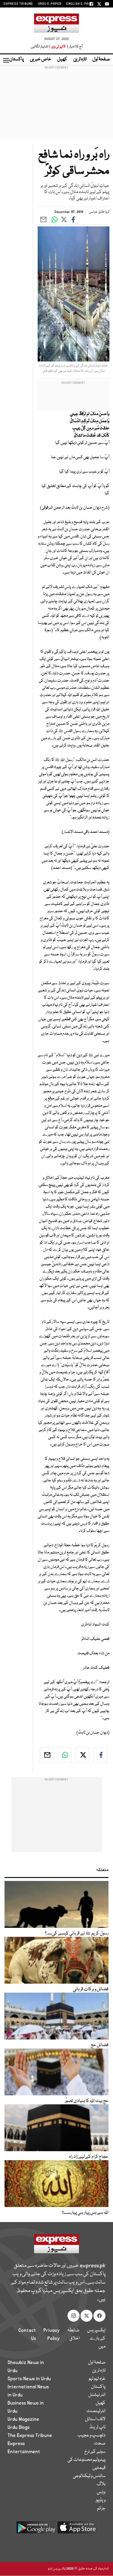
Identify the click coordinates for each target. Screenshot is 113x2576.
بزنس (101, 2492)
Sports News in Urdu (29, 2379)
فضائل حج (100, 2045)
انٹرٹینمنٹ (96, 2411)
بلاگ (101, 2484)
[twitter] (83, 1755)
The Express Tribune (30, 2435)
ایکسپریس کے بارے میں (96, 2339)
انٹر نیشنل (97, 2395)
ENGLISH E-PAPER (81, 4)
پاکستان (17, 59)
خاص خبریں (41, 59)
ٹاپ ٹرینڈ (97, 2427)
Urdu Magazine (23, 2419)
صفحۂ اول (101, 59)
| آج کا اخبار (74, 47)
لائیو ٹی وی (58, 47)
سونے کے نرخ (95, 2452)
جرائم (101, 2508)
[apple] (77, 2530)
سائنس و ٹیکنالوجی (89, 2476)
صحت (100, 2444)
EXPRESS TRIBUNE (18, 4)
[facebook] (100, 1755)
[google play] (36, 2530)
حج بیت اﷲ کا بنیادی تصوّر (87, 2101)
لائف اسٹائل (95, 2419)
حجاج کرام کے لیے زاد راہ (89, 2157)
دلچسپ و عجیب (91, 2435)
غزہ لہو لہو (97, 2379)
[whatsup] (64, 1755)
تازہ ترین (80, 59)
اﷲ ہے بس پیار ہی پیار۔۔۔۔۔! (85, 2213)
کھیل (62, 59)
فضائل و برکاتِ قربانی (91, 1989)
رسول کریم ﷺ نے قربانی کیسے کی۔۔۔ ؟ (77, 1934)
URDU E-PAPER (50, 4)
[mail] (47, 1755)
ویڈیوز (100, 2500)
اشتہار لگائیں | (41, 47)
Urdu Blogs (19, 2427)
